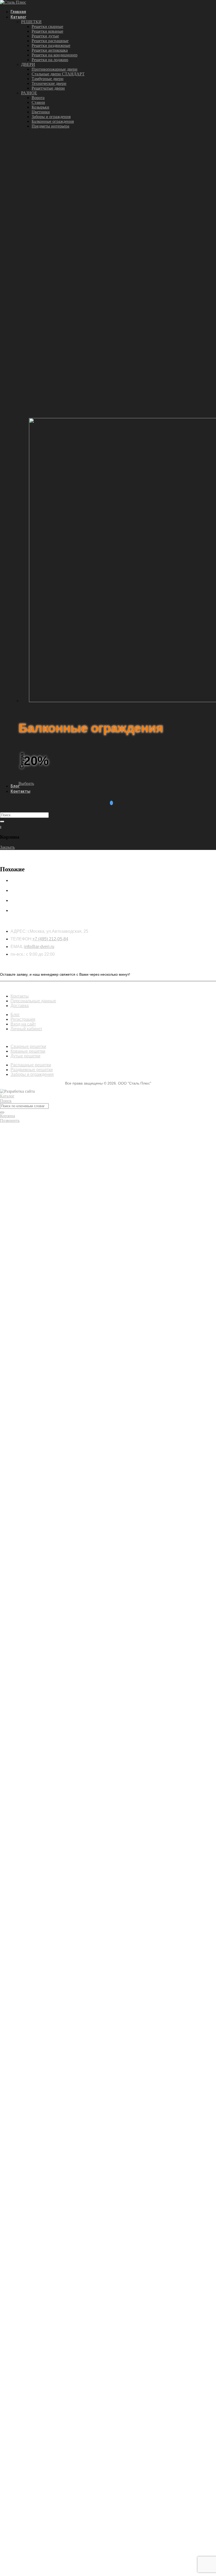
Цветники (41, 112)
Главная (18, 12)
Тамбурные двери (48, 79)
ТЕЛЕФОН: (21, 939)
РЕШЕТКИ (31, 22)
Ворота (38, 98)
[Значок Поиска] (2, 822)
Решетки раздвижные (51, 45)
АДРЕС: (19, 931)
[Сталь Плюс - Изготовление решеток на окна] (13, 2)
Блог (15, 786)
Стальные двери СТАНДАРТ (58, 74)
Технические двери (49, 83)
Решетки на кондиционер (55, 55)
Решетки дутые (45, 36)
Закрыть (7, 847)
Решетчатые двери (48, 88)
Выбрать (26, 783)
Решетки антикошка (50, 50)
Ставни (38, 102)
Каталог (18, 17)
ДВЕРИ (28, 64)
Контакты (20, 791)
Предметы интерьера (50, 126)
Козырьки (40, 107)
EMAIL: (17, 947)
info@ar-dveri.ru (39, 947)
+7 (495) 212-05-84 (50, 939)
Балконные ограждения (53, 121)
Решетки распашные (50, 41)
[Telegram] (111, 803)
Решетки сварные (47, 26)
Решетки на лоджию (50, 60)
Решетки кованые (47, 31)
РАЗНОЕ (29, 93)
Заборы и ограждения (51, 117)
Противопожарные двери (55, 69)
